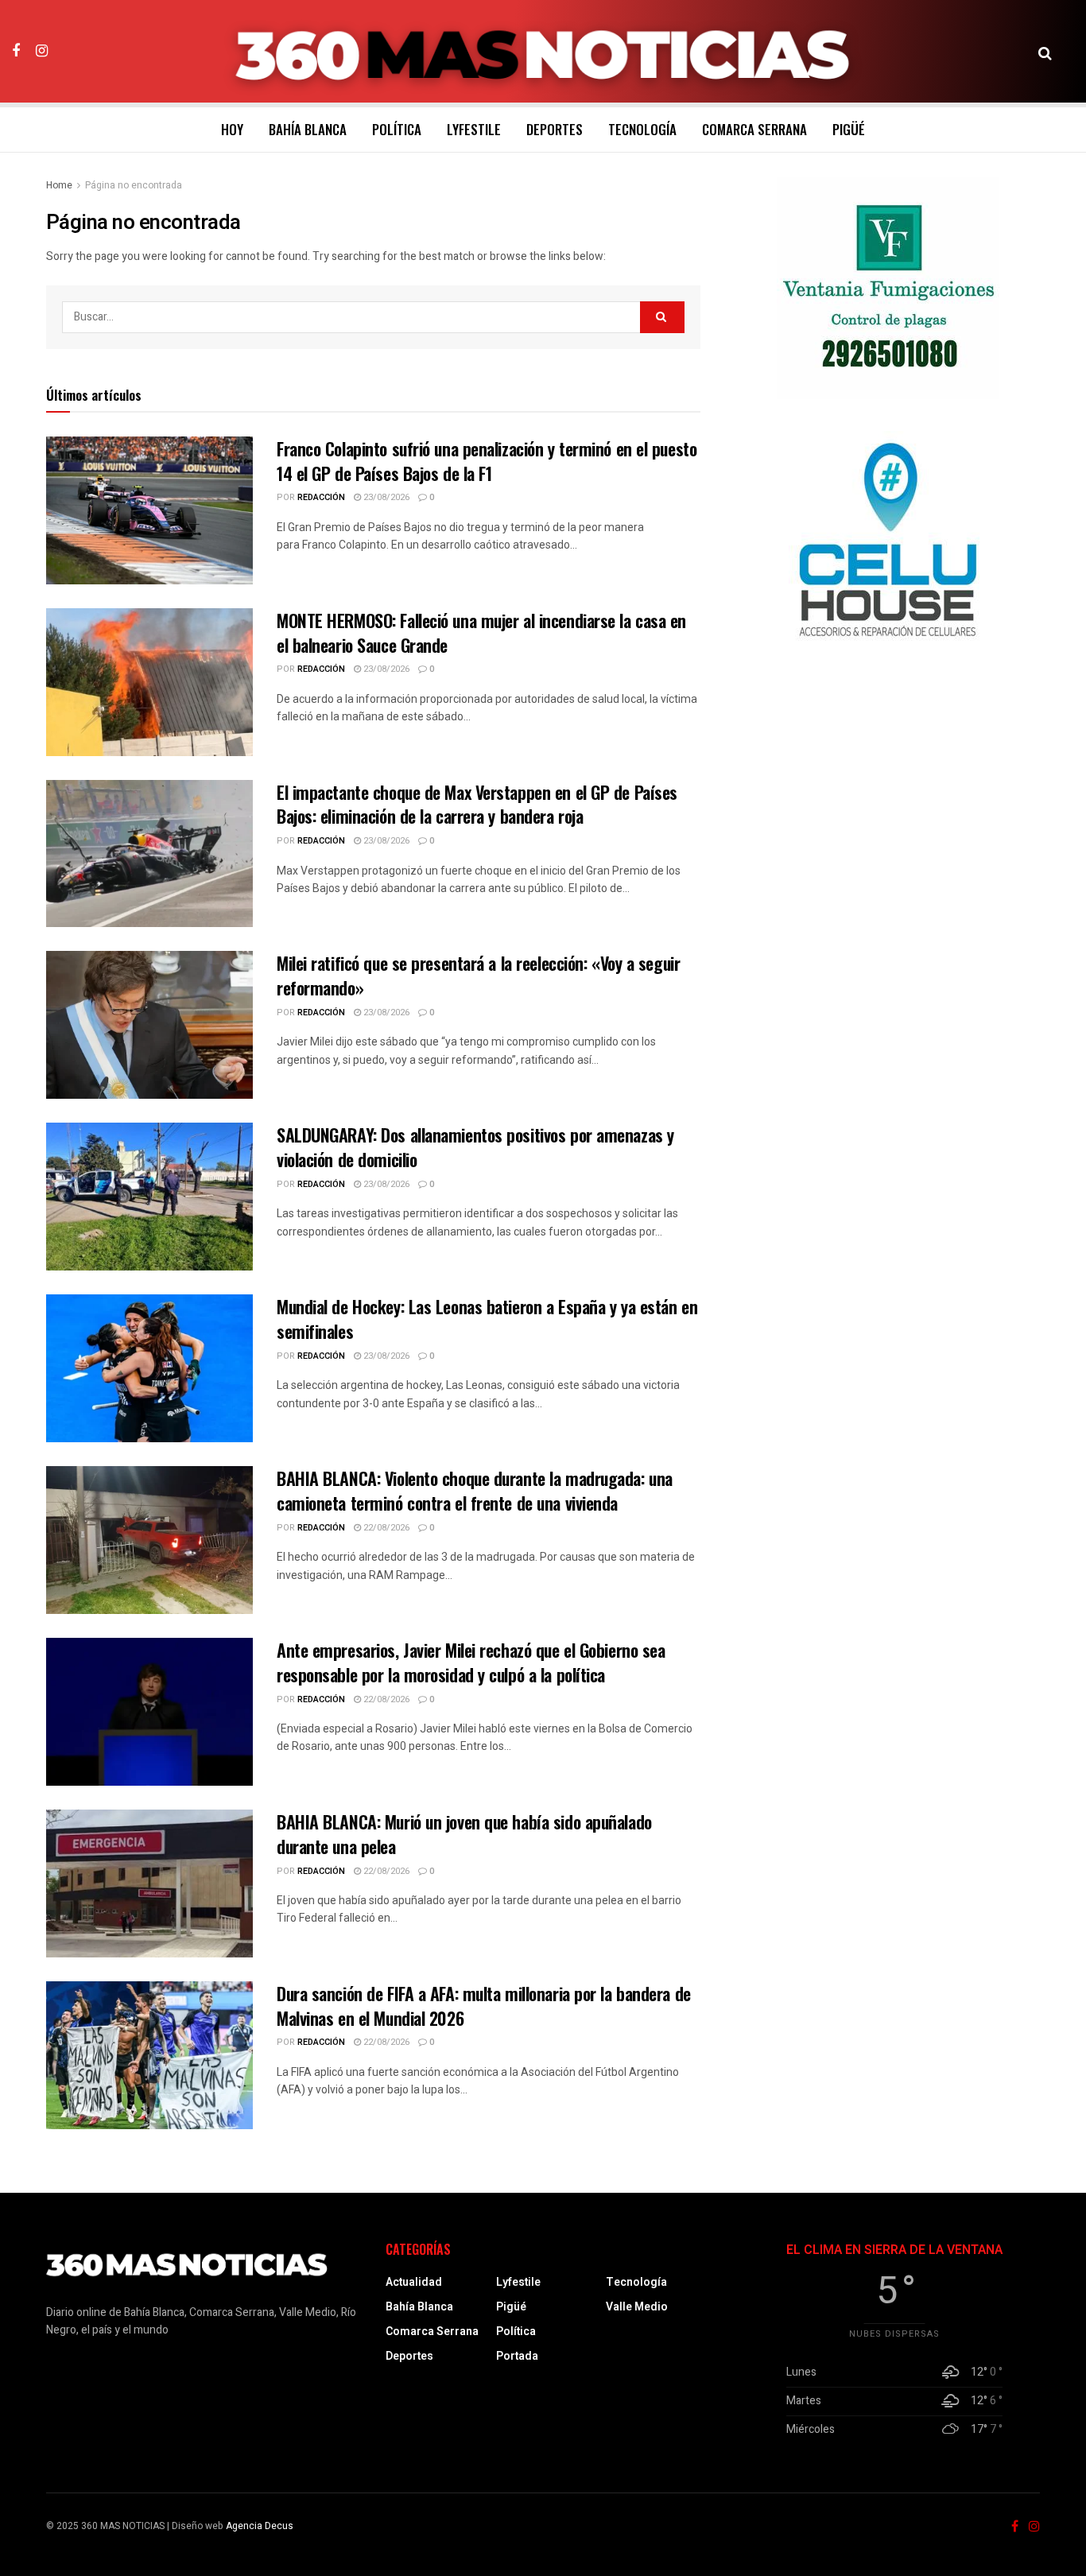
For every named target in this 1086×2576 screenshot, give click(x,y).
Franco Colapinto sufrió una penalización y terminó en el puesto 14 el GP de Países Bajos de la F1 (487, 461)
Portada (517, 2356)
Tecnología (642, 129)
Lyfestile (474, 129)
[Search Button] (1045, 52)
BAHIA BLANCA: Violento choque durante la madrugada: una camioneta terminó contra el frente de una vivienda (475, 1490)
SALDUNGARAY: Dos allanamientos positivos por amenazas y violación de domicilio (475, 1147)
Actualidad (414, 2282)
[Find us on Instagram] (42, 51)
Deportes (555, 129)
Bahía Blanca (308, 129)
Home (59, 185)
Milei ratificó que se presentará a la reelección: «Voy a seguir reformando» (478, 975)
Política (397, 129)
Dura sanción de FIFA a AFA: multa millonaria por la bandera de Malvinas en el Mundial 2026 (484, 2006)
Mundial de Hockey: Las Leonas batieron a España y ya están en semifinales (487, 1319)
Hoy (232, 129)
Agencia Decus (260, 2526)
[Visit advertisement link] (888, 288)
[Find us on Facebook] (16, 51)
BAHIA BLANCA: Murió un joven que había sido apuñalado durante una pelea (464, 1834)
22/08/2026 (385, 1528)
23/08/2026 (385, 497)
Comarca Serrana (754, 129)
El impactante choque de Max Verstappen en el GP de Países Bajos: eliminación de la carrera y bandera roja (477, 804)
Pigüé (849, 129)
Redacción (321, 497)
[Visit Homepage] (543, 52)
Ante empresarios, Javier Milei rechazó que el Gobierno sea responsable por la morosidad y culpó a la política (471, 1662)
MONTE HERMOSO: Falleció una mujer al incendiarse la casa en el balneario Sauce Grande (481, 632)
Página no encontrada (134, 185)
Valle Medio (637, 2307)
